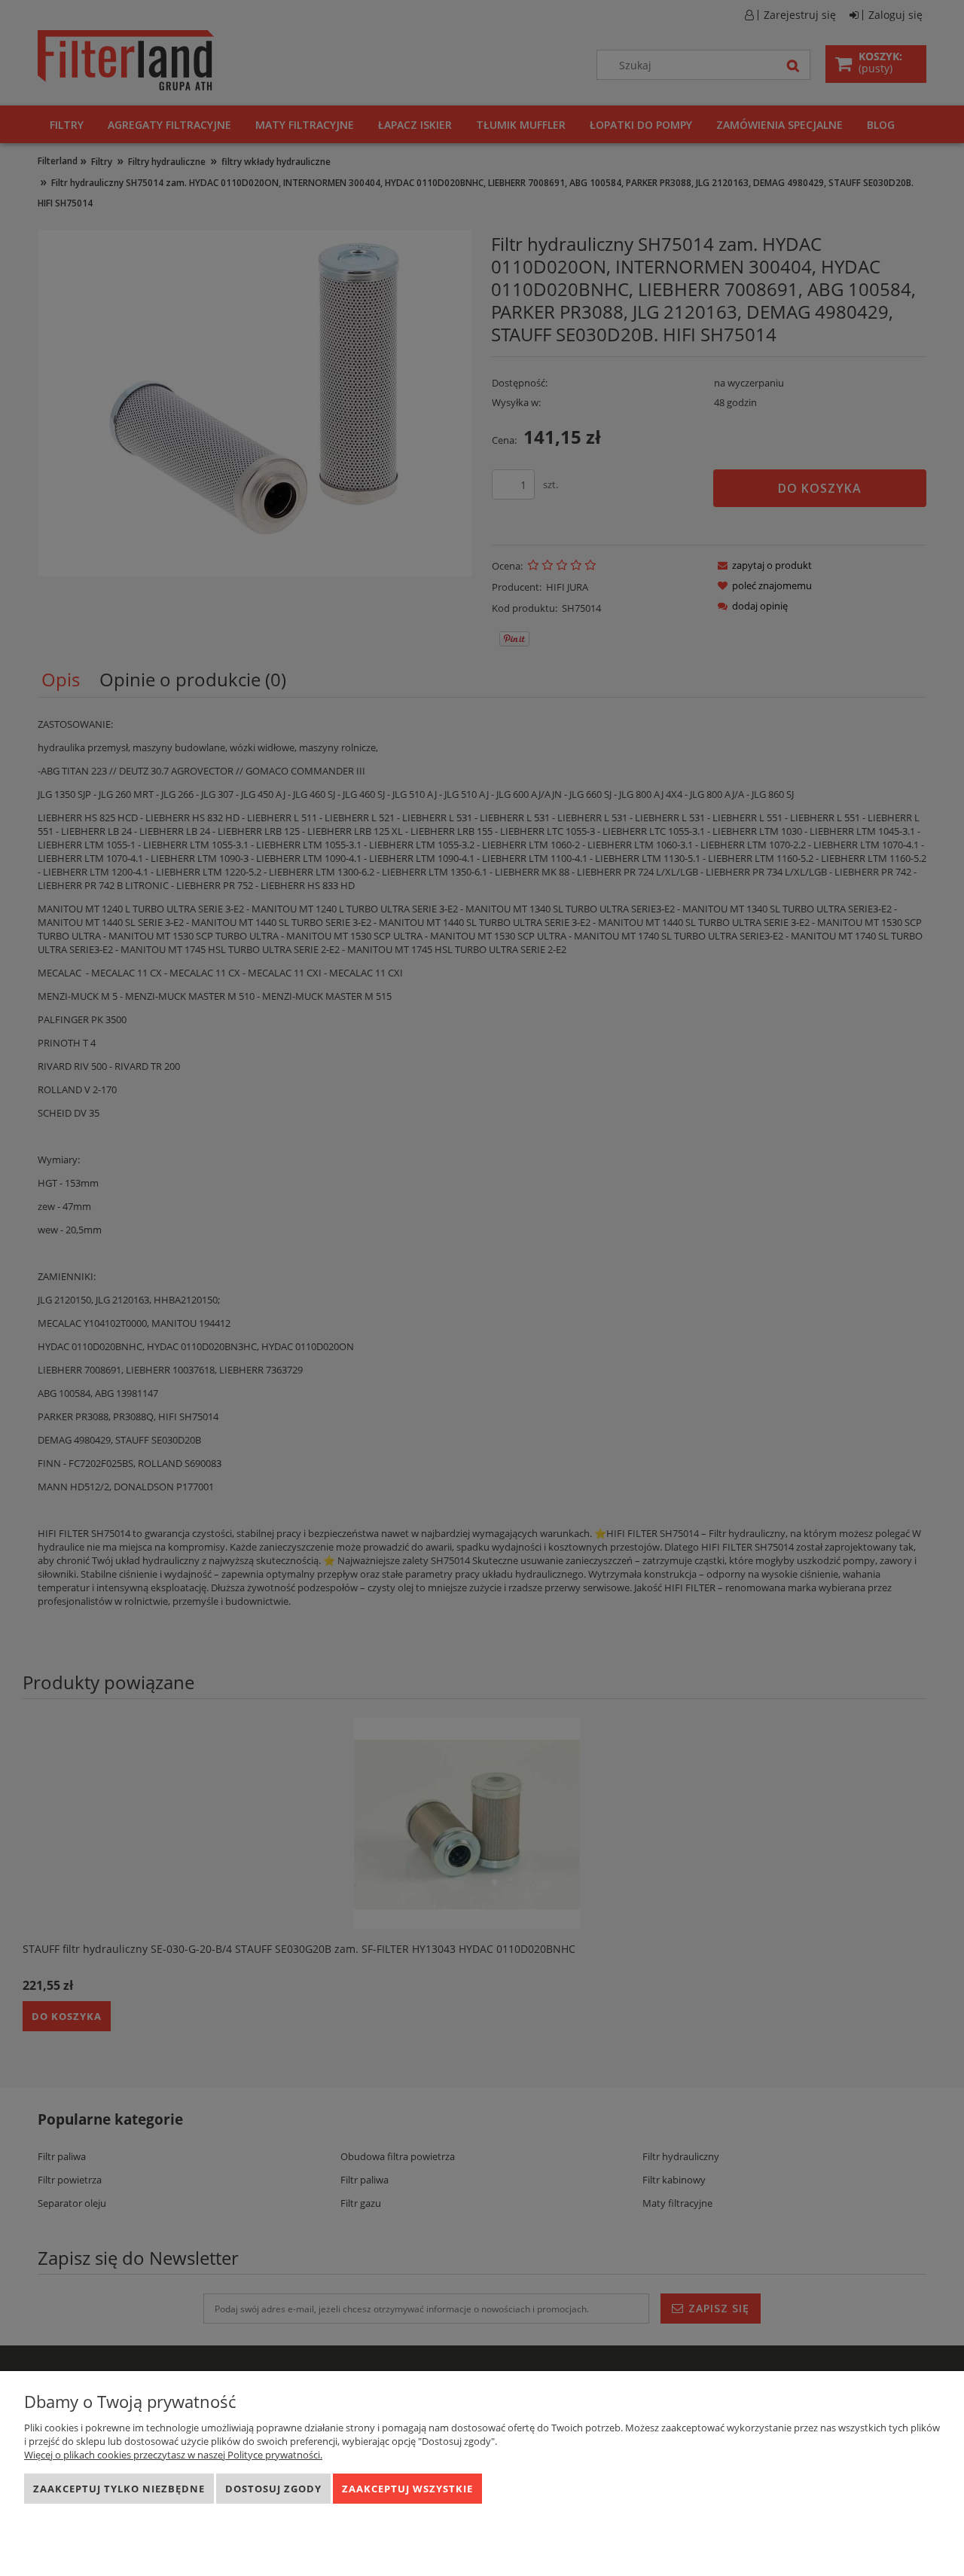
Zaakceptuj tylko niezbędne (119, 2489)
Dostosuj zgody (273, 2489)
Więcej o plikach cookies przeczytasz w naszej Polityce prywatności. (173, 2455)
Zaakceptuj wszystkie (407, 2489)
